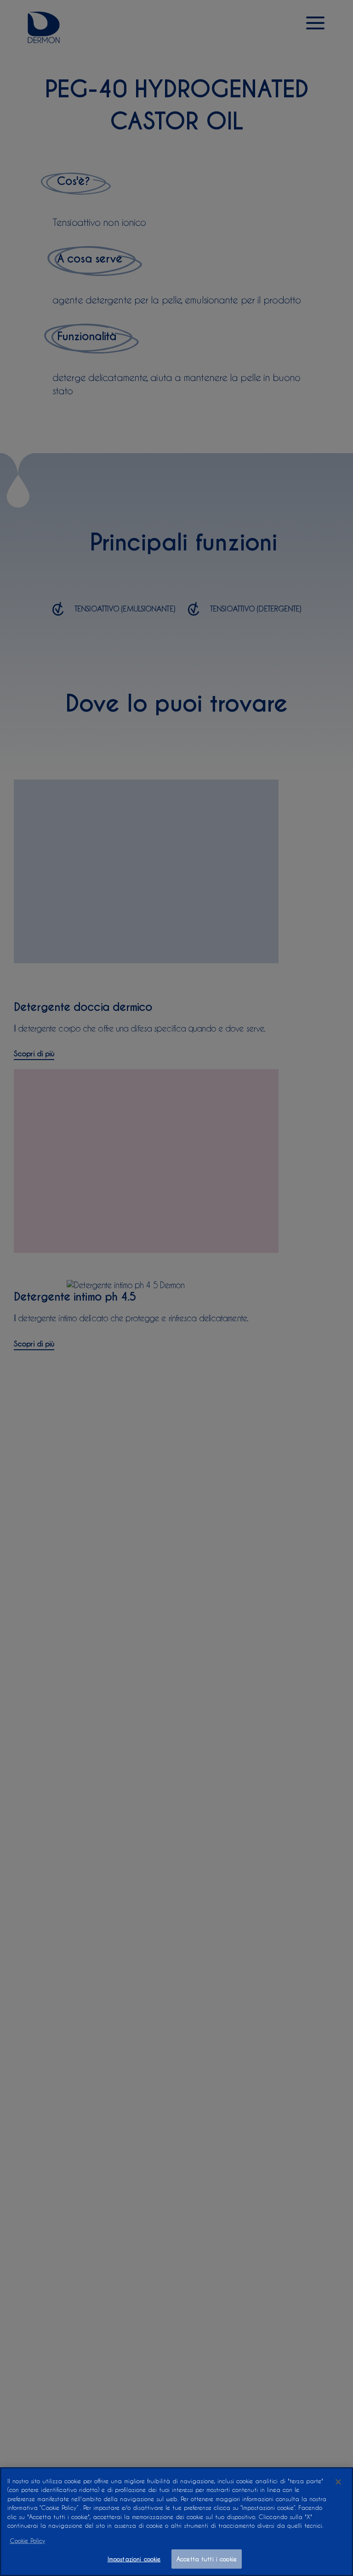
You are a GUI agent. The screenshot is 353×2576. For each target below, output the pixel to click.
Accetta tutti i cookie (207, 2559)
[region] (176, 2522)
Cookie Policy (27, 2540)
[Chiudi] (338, 2482)
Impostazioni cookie (134, 2559)
